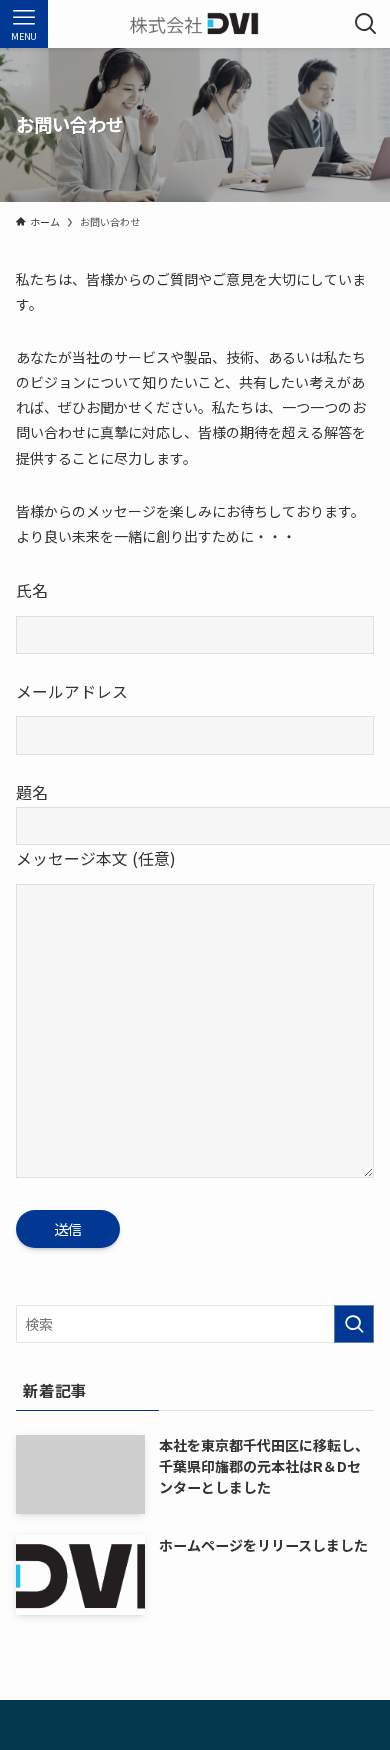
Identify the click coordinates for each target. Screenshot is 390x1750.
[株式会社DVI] (195, 24)
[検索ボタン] (366, 24)
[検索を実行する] (354, 1324)
